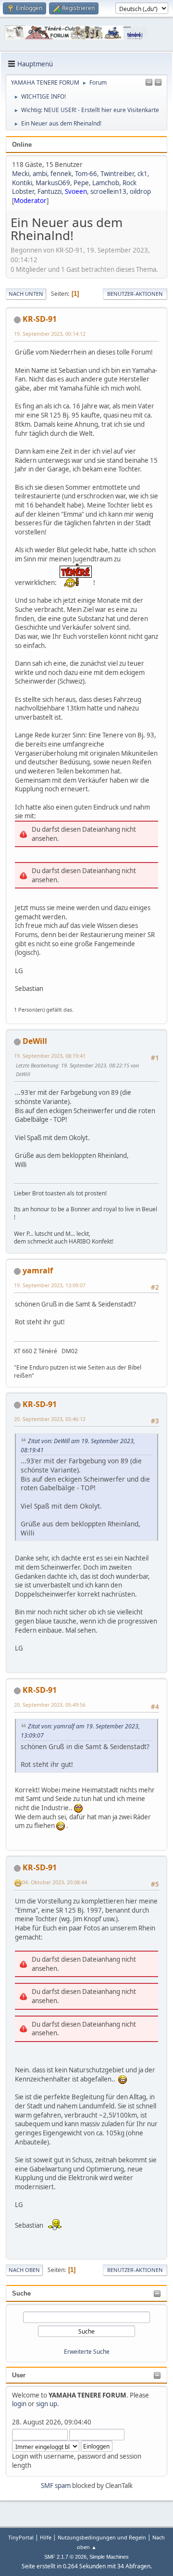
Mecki (21, 174)
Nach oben (24, 2270)
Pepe (81, 183)
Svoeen (76, 191)
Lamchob (106, 183)
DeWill (35, 1041)
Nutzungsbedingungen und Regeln (102, 2537)
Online (22, 145)
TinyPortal (21, 2537)
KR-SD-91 (40, 319)
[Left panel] (149, 83)
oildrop (140, 191)
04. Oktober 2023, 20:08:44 (55, 1882)
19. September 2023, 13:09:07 (50, 1285)
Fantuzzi (49, 191)
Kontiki (22, 183)
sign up (47, 2404)
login (19, 2404)
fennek (61, 174)
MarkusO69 (53, 183)
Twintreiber (117, 174)
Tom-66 (86, 174)
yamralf (38, 1270)
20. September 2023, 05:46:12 (50, 1419)
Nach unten (26, 294)
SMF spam (56, 2486)
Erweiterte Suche (87, 2352)
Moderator (30, 201)
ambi (40, 174)
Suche (21, 2293)
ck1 (142, 174)
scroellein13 (108, 191)
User (19, 2375)
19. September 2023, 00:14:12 (50, 334)
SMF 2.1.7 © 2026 (65, 2557)
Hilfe (46, 2537)
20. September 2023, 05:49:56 (50, 1705)
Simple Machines (109, 2557)
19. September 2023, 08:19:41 (50, 1056)
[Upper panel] (158, 83)
